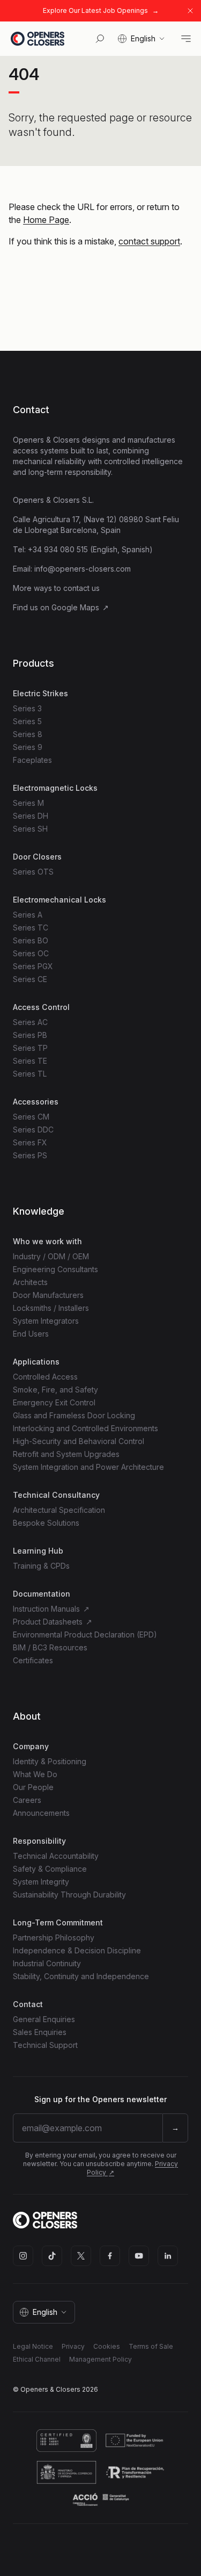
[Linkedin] (168, 2256)
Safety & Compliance (50, 1869)
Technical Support (45, 2045)
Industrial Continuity (47, 1963)
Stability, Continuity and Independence (81, 1976)
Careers (27, 1800)
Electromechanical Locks (59, 900)
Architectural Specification (59, 1510)
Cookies (107, 2346)
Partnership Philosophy (54, 1938)
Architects (30, 1282)
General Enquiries (44, 2019)
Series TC (31, 928)
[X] (81, 2256)
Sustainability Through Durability (69, 1895)
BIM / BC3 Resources (50, 1647)
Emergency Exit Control (54, 1402)
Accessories (36, 1102)
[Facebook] (110, 2256)
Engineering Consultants (55, 1269)
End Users (31, 1334)
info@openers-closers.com (83, 569)
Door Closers (37, 857)
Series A (28, 915)
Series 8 (28, 734)
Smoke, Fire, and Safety (55, 1390)
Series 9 (28, 747)
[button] (142, 39)
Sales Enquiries (40, 2032)
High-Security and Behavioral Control (79, 1441)
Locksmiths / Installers (51, 1308)
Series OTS (33, 872)
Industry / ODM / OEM (51, 1256)
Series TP (30, 1048)
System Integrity (41, 1882)
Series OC (31, 953)
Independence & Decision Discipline (77, 1950)
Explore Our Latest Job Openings (95, 10)
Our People (33, 1787)
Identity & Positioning (50, 1761)
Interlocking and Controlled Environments (85, 1428)
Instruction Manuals (47, 1609)
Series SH (30, 829)
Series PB (30, 1035)
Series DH (31, 816)
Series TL (30, 1074)
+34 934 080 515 (58, 549)
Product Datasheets (49, 1622)
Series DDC (33, 1130)
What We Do (35, 1774)
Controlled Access (45, 1377)
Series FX (30, 1142)
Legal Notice (33, 2346)
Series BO (31, 940)
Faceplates (32, 760)
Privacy (73, 2346)
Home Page (46, 220)
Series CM (31, 1117)
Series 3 (27, 708)
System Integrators (46, 1321)
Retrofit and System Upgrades (66, 1454)
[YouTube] (139, 2256)
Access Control (41, 1007)
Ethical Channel (37, 2359)
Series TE (30, 1061)
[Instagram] (23, 2256)
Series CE (30, 979)
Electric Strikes (40, 693)
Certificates (33, 1660)
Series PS (30, 1155)
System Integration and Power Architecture (88, 1467)
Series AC (30, 1022)
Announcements (41, 1813)
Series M (28, 803)
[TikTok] (52, 2256)
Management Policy (100, 2359)
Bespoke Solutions (46, 1523)
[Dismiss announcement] (190, 11)
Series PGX (33, 966)
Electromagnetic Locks (55, 788)
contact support (149, 241)
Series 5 (27, 721)
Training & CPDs (41, 1566)
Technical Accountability (56, 1856)
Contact (31, 410)
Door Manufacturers (48, 1295)
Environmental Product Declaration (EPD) (85, 1635)
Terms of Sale (151, 2346)
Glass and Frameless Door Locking (74, 1415)
